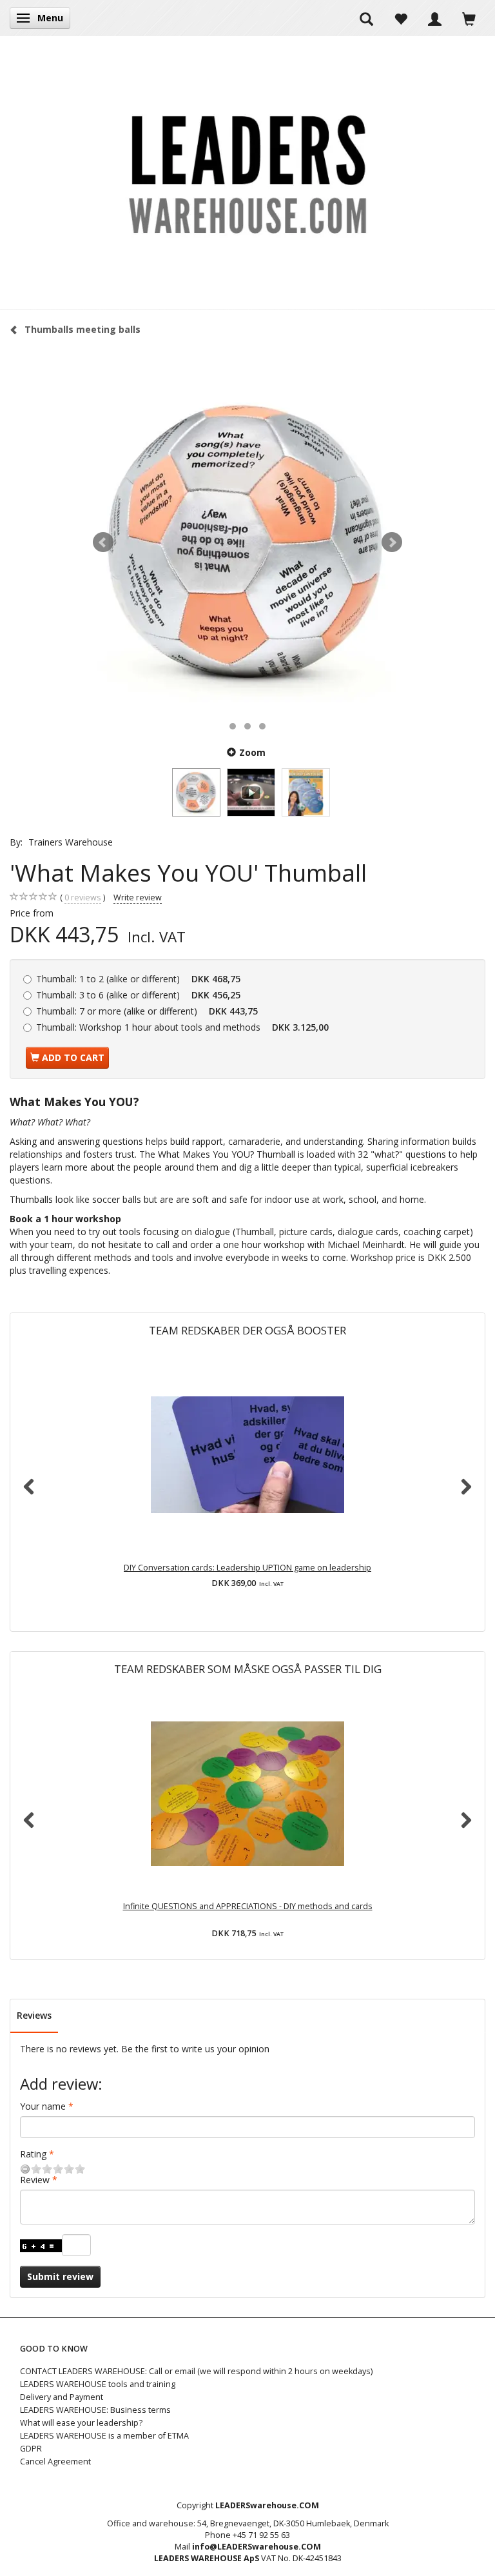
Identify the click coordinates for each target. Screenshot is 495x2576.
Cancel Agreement (55, 2462)
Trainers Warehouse (71, 842)
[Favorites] (401, 18)
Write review (138, 897)
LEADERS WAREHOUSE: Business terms (95, 2410)
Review (35, 2180)
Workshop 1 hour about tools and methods (182, 1027)
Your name (43, 2106)
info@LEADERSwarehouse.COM (257, 2547)
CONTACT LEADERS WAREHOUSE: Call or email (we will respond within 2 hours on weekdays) (196, 2371)
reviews (83, 897)
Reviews (34, 2015)
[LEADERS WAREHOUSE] (247, 172)
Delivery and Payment (62, 2397)
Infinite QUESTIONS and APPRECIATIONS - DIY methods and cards (248, 1906)
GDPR (31, 2449)
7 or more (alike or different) (147, 1011)
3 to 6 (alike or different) (138, 995)
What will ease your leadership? (81, 2423)
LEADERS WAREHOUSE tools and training (98, 2384)
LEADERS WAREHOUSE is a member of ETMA (104, 2436)
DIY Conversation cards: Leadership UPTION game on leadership (247, 1568)
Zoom (252, 752)
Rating (33, 2154)
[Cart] (469, 18)
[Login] (435, 18)
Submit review (60, 2276)
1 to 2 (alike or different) (138, 979)
